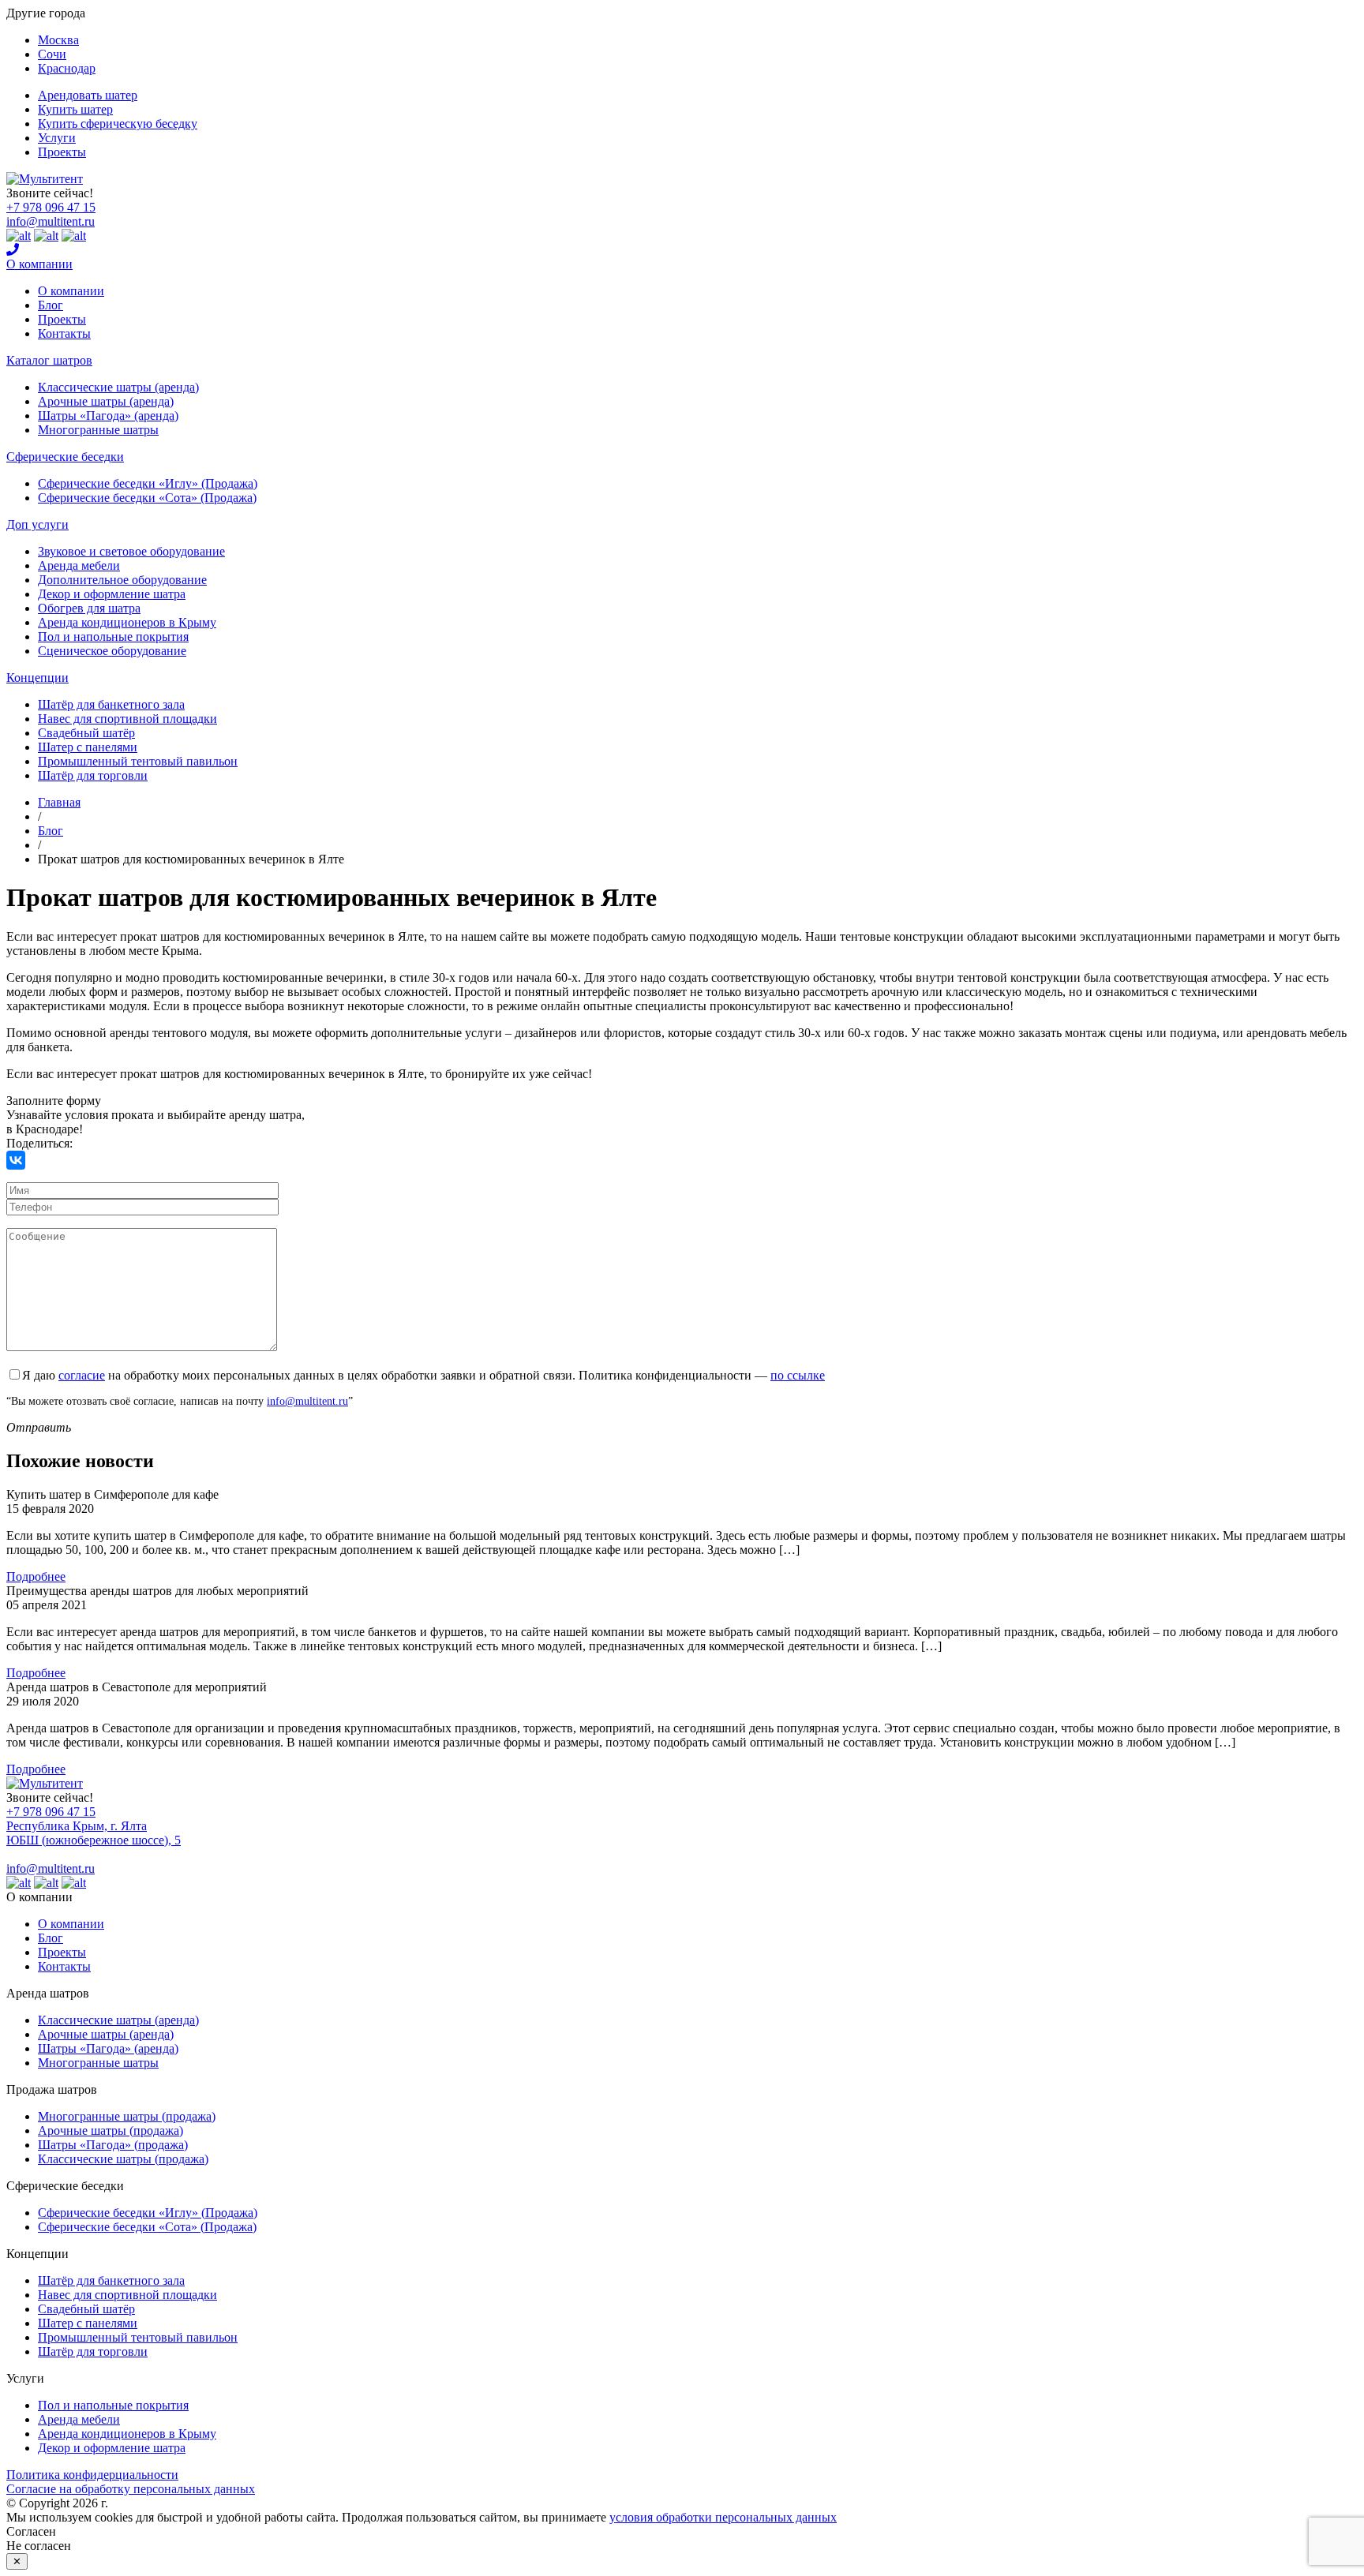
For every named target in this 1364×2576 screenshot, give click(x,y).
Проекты (62, 152)
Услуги (57, 138)
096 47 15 (51, 207)
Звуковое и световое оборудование (131, 551)
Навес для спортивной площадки (127, 719)
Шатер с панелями (88, 747)
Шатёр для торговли (93, 775)
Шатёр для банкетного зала (111, 704)
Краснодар (67, 68)
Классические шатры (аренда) (118, 387)
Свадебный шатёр (86, 733)
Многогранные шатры (98, 430)
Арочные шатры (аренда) (106, 401)
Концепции (37, 678)
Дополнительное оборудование (122, 580)
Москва (58, 40)
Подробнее (36, 1576)
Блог (51, 305)
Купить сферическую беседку (118, 124)
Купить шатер (75, 109)
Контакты (64, 333)
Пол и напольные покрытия (113, 637)
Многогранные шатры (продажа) (127, 2116)
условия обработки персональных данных (723, 2517)
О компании (39, 264)
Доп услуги (37, 524)
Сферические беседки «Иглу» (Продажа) (148, 483)
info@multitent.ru (51, 221)
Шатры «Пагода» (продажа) (113, 2145)
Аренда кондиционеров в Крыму (127, 622)
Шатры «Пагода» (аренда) (108, 416)
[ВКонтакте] (16, 1160)
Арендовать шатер (88, 95)
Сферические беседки (65, 457)
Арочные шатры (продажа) (111, 2130)
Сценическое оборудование (112, 651)
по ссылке (798, 1375)
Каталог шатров (49, 360)
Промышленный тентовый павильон (138, 761)
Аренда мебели (79, 565)
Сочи (52, 54)
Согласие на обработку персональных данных (131, 2489)
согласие (82, 1375)
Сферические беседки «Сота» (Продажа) (147, 498)
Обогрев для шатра (89, 608)
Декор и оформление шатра (112, 594)
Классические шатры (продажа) (123, 2159)
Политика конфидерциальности (92, 2475)
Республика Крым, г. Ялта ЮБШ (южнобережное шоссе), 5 (94, 1833)
